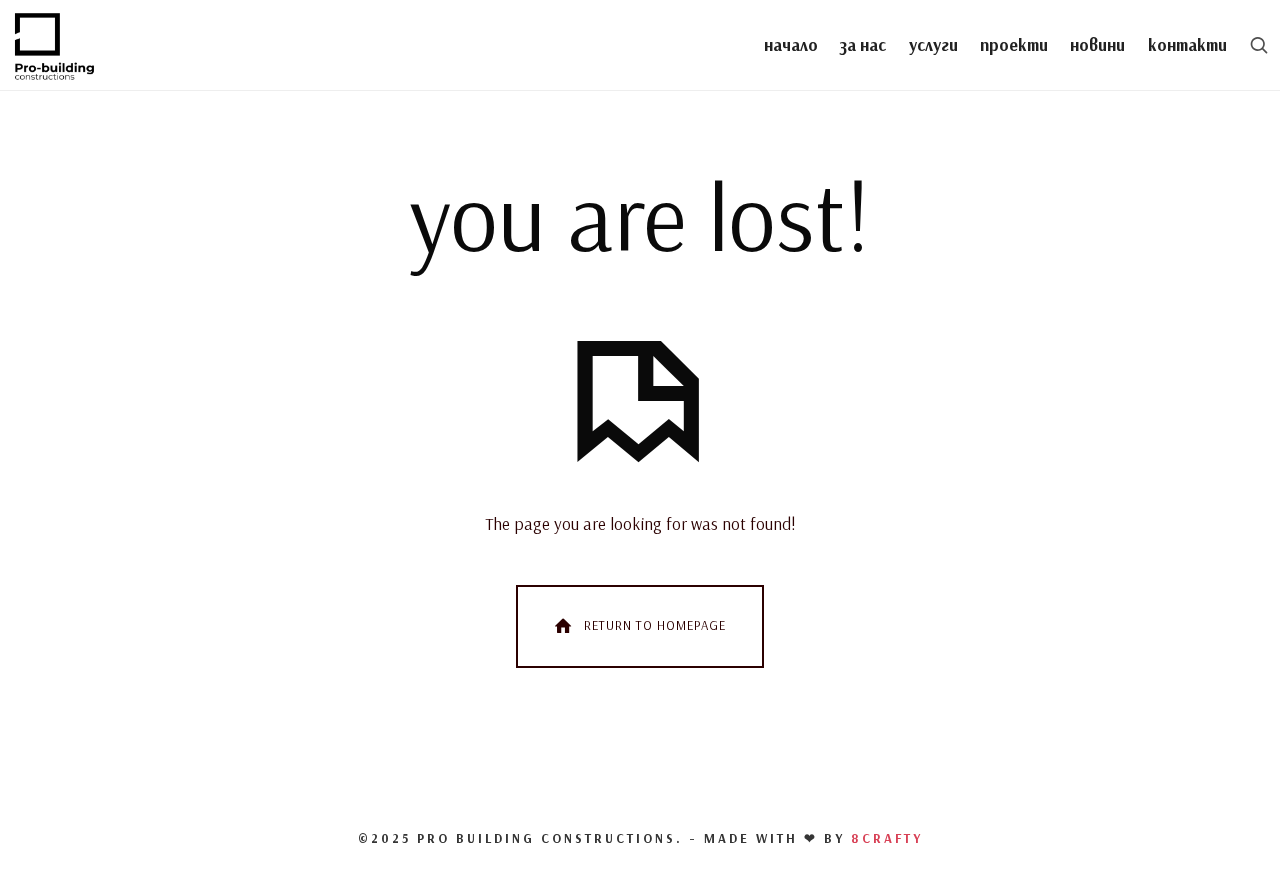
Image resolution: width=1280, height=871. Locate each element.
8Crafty (887, 838)
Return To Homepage (655, 625)
